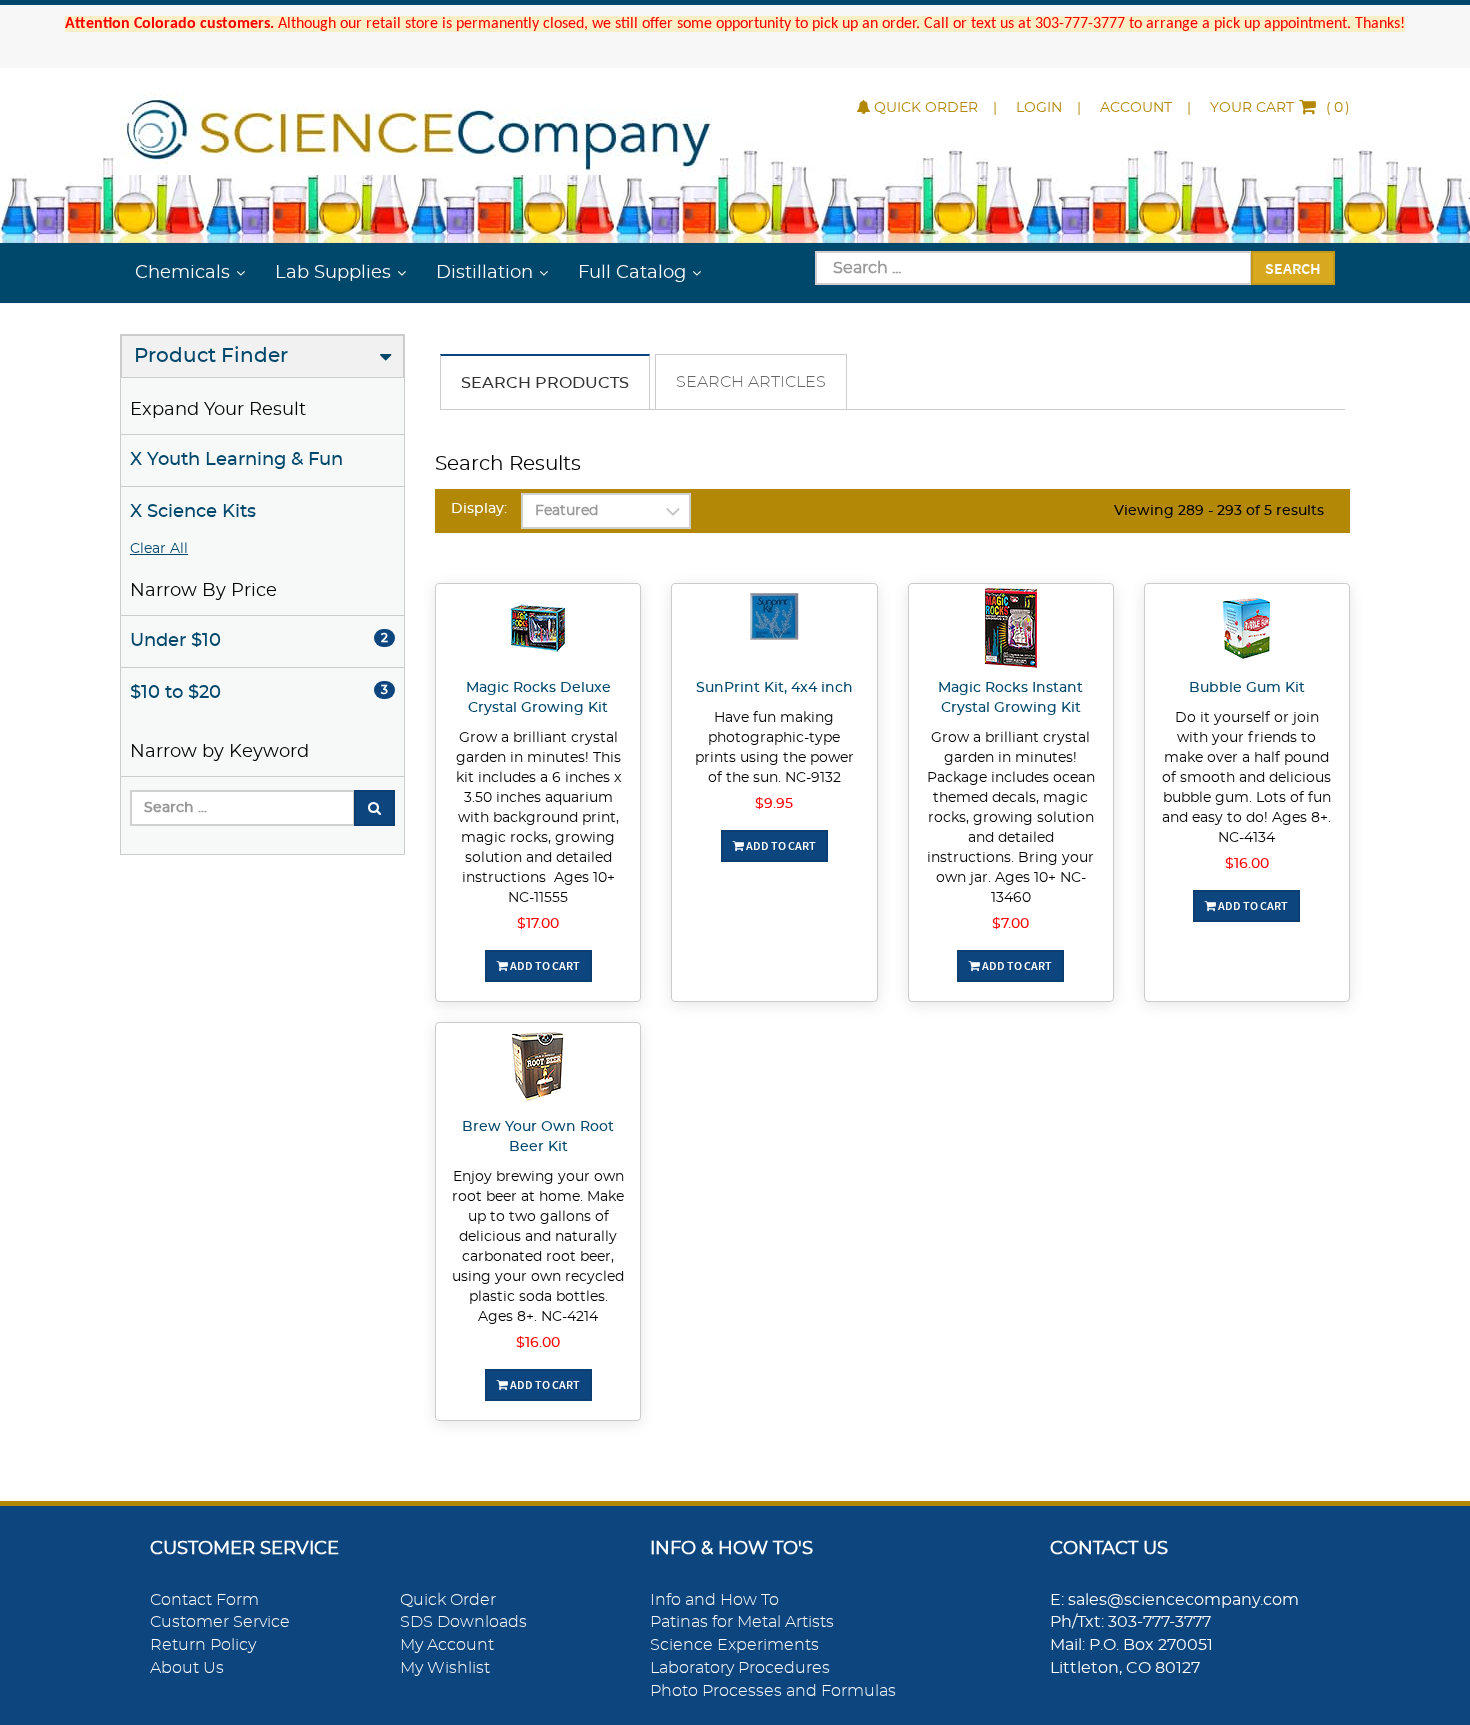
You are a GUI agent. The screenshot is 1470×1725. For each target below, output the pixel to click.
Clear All (159, 549)
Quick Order (926, 108)
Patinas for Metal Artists (742, 1622)
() (1280, 108)
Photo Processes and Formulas (773, 1691)
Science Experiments (734, 1645)
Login (1039, 108)
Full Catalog (632, 273)
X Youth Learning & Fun (236, 460)
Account (1136, 108)
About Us (187, 1668)
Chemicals (182, 273)
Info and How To (714, 1600)
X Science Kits (193, 512)
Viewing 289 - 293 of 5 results (1219, 511)
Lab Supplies (333, 273)
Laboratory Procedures (740, 1668)
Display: (479, 509)
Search (1293, 268)
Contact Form (204, 1600)
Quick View (538, 631)
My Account (447, 1645)
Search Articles (751, 382)
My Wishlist (445, 1668)
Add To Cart (544, 965)
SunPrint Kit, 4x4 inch (774, 688)
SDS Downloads (463, 1622)
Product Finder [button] (211, 356)
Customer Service (220, 1622)
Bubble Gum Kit (1247, 688)
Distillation (484, 273)
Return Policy (203, 1645)
